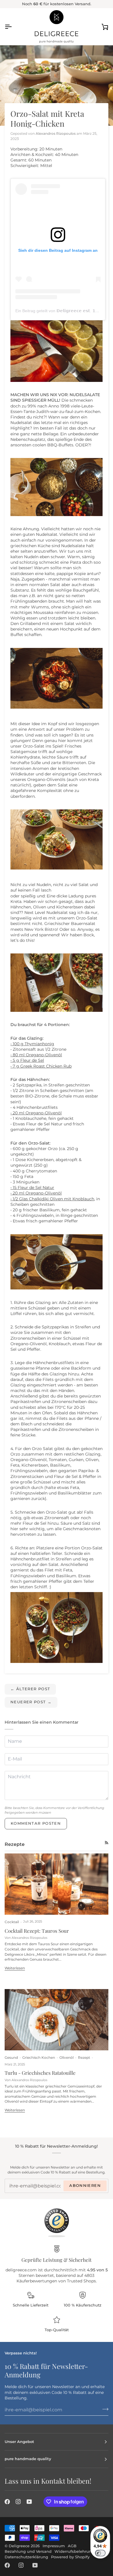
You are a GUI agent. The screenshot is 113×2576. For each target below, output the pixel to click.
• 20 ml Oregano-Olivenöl (36, 1113)
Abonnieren (85, 2186)
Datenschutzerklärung (26, 2557)
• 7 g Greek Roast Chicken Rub (41, 1066)
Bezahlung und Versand (28, 2551)
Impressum (54, 2546)
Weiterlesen (15, 1968)
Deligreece (19, 2546)
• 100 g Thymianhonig (32, 1044)
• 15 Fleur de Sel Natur (32, 1188)
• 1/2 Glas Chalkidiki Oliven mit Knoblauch (52, 1199)
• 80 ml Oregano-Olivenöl (36, 1055)
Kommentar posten (36, 1823)
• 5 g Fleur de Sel (27, 1060)
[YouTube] (29, 2502)
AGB (72, 2546)
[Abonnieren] (104, 2409)
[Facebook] (7, 2502)
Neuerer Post (31, 1702)
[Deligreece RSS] (107, 1843)
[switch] (100, 2553)
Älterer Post (30, 1689)
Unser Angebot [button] (19, 2442)
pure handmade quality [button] (28, 2459)
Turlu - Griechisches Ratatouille (40, 2073)
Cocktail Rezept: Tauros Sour (37, 1931)
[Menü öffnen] (13, 26)
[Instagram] (18, 2502)
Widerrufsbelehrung (74, 2551)
